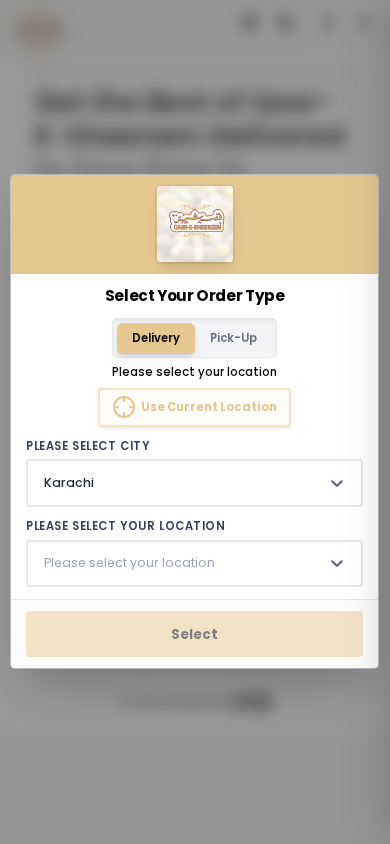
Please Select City (88, 446)
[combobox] (46, 483)
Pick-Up (234, 338)
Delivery (156, 338)
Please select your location (126, 526)
